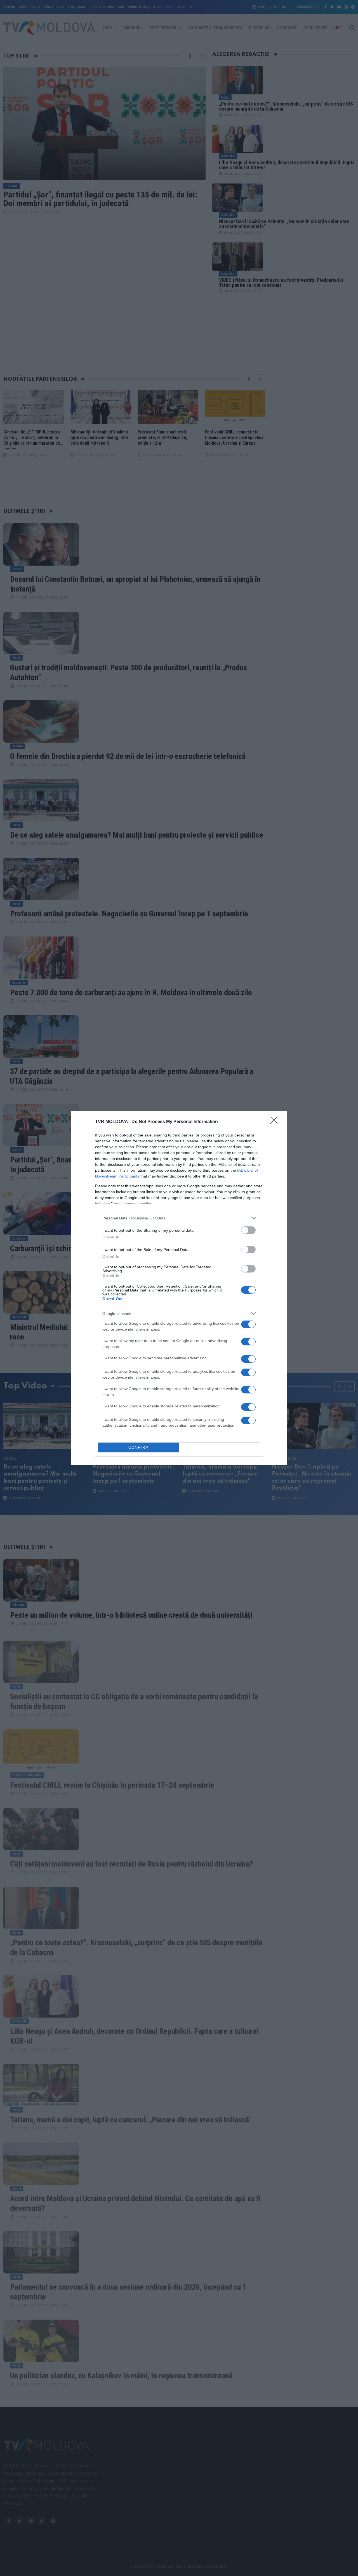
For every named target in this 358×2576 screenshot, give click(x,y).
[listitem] (179, 1218)
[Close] (276, 1122)
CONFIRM (139, 1447)
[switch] (248, 1230)
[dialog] (179, 1288)
